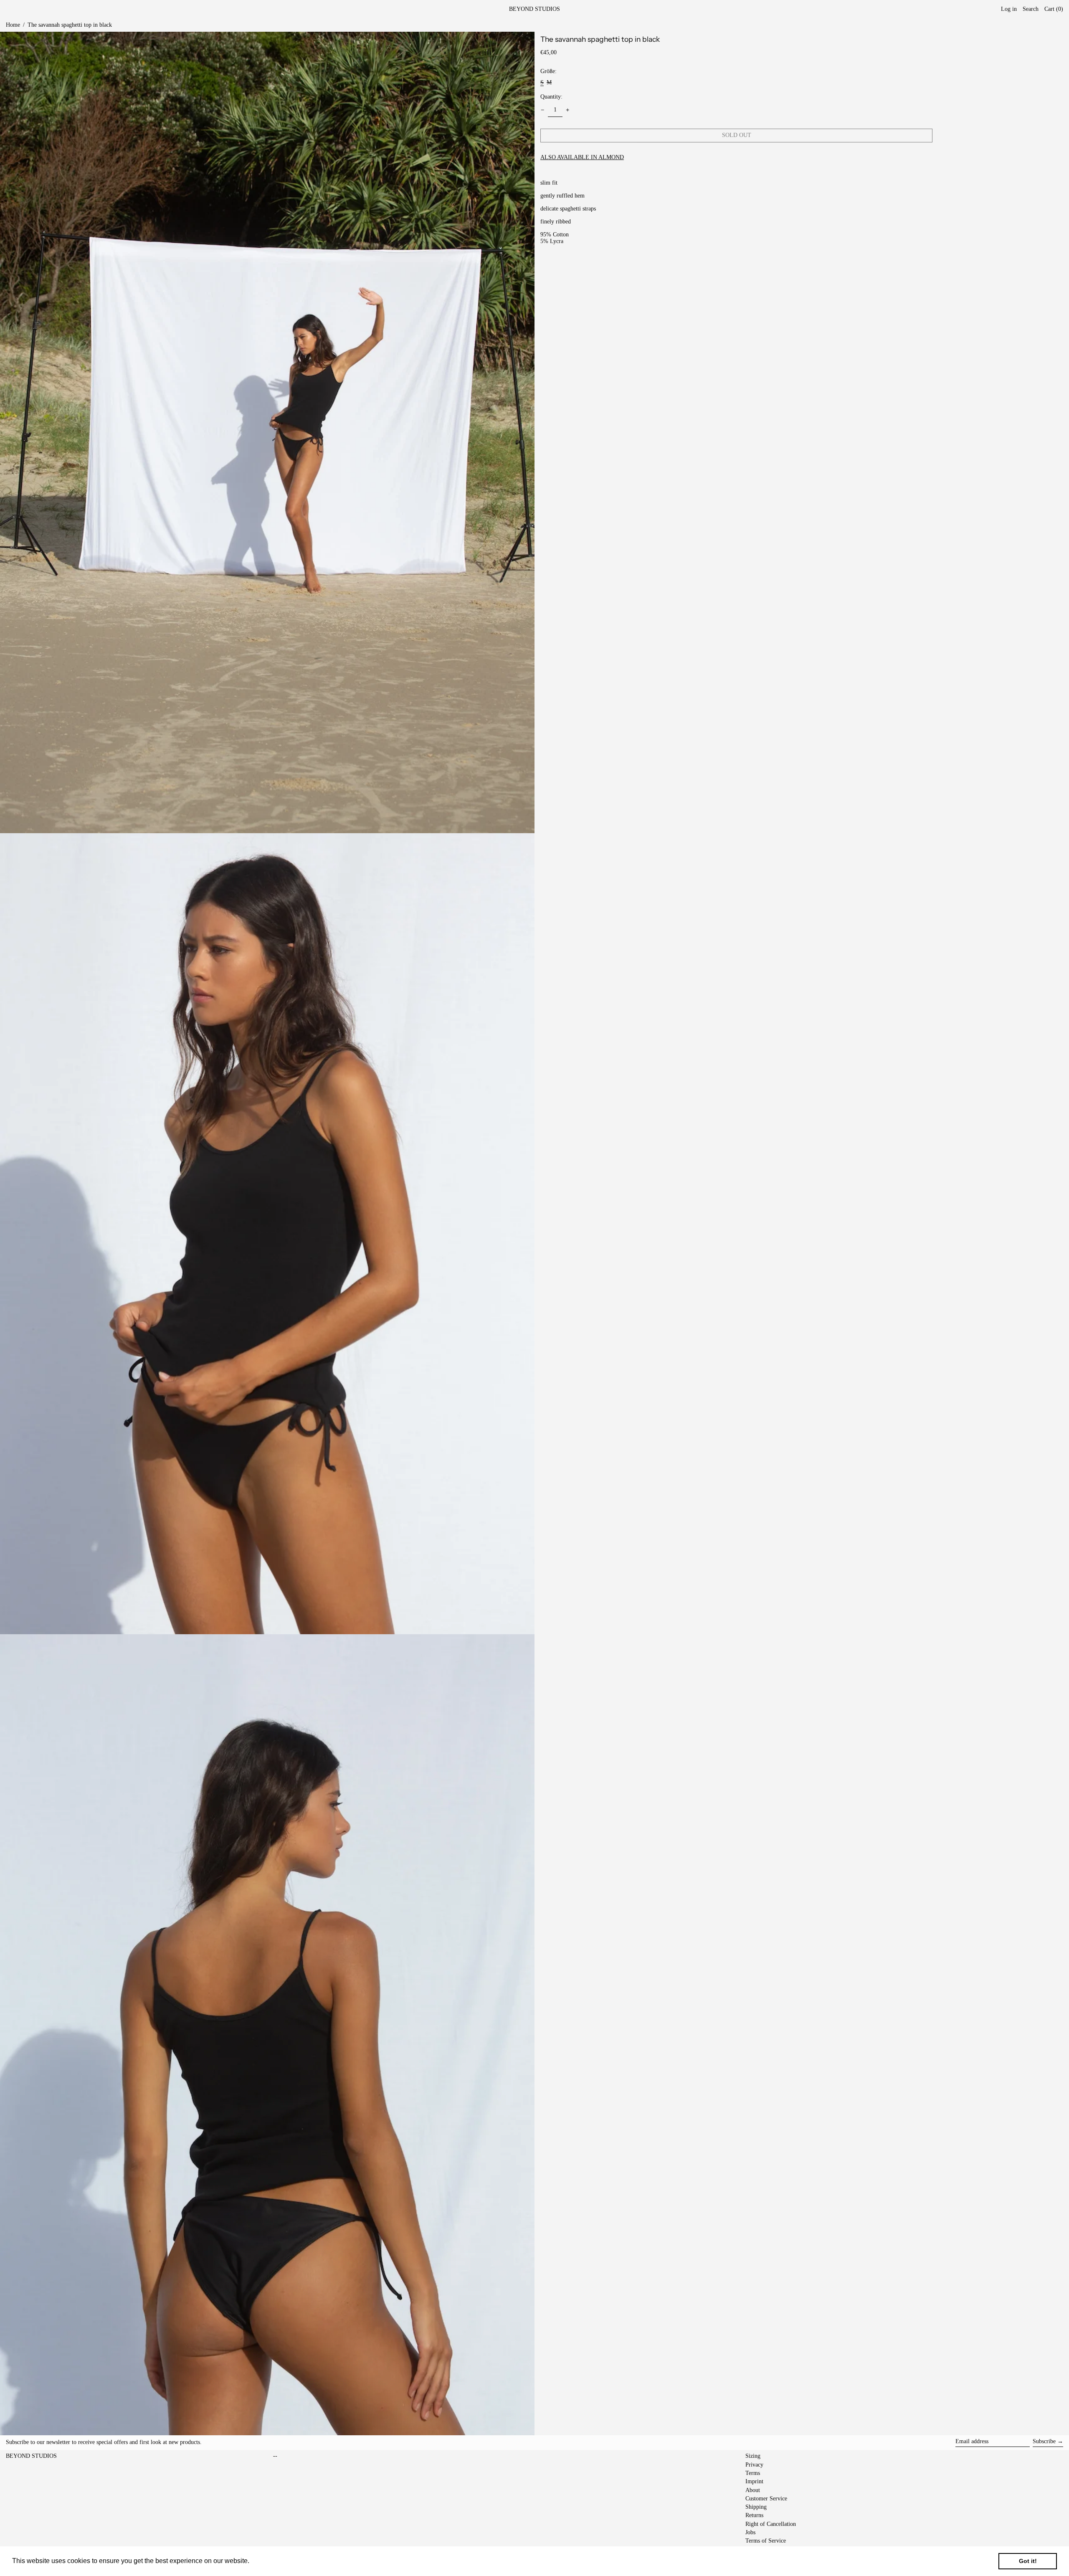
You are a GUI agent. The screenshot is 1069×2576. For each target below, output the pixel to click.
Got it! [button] (1028, 2561)
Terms (753, 2473)
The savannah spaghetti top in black (70, 25)
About (753, 2490)
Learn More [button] (269, 2561)
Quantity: (551, 97)
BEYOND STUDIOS (534, 9)
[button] (1054, 9)
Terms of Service (766, 2541)
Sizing (753, 2456)
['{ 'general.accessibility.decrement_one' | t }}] (543, 110)
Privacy (754, 2465)
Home (13, 25)
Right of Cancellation (771, 2524)
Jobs (750, 2532)
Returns (754, 2515)
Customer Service (766, 2499)
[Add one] (568, 110)
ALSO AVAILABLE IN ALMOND (582, 157)
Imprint (754, 2481)
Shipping (756, 2507)
